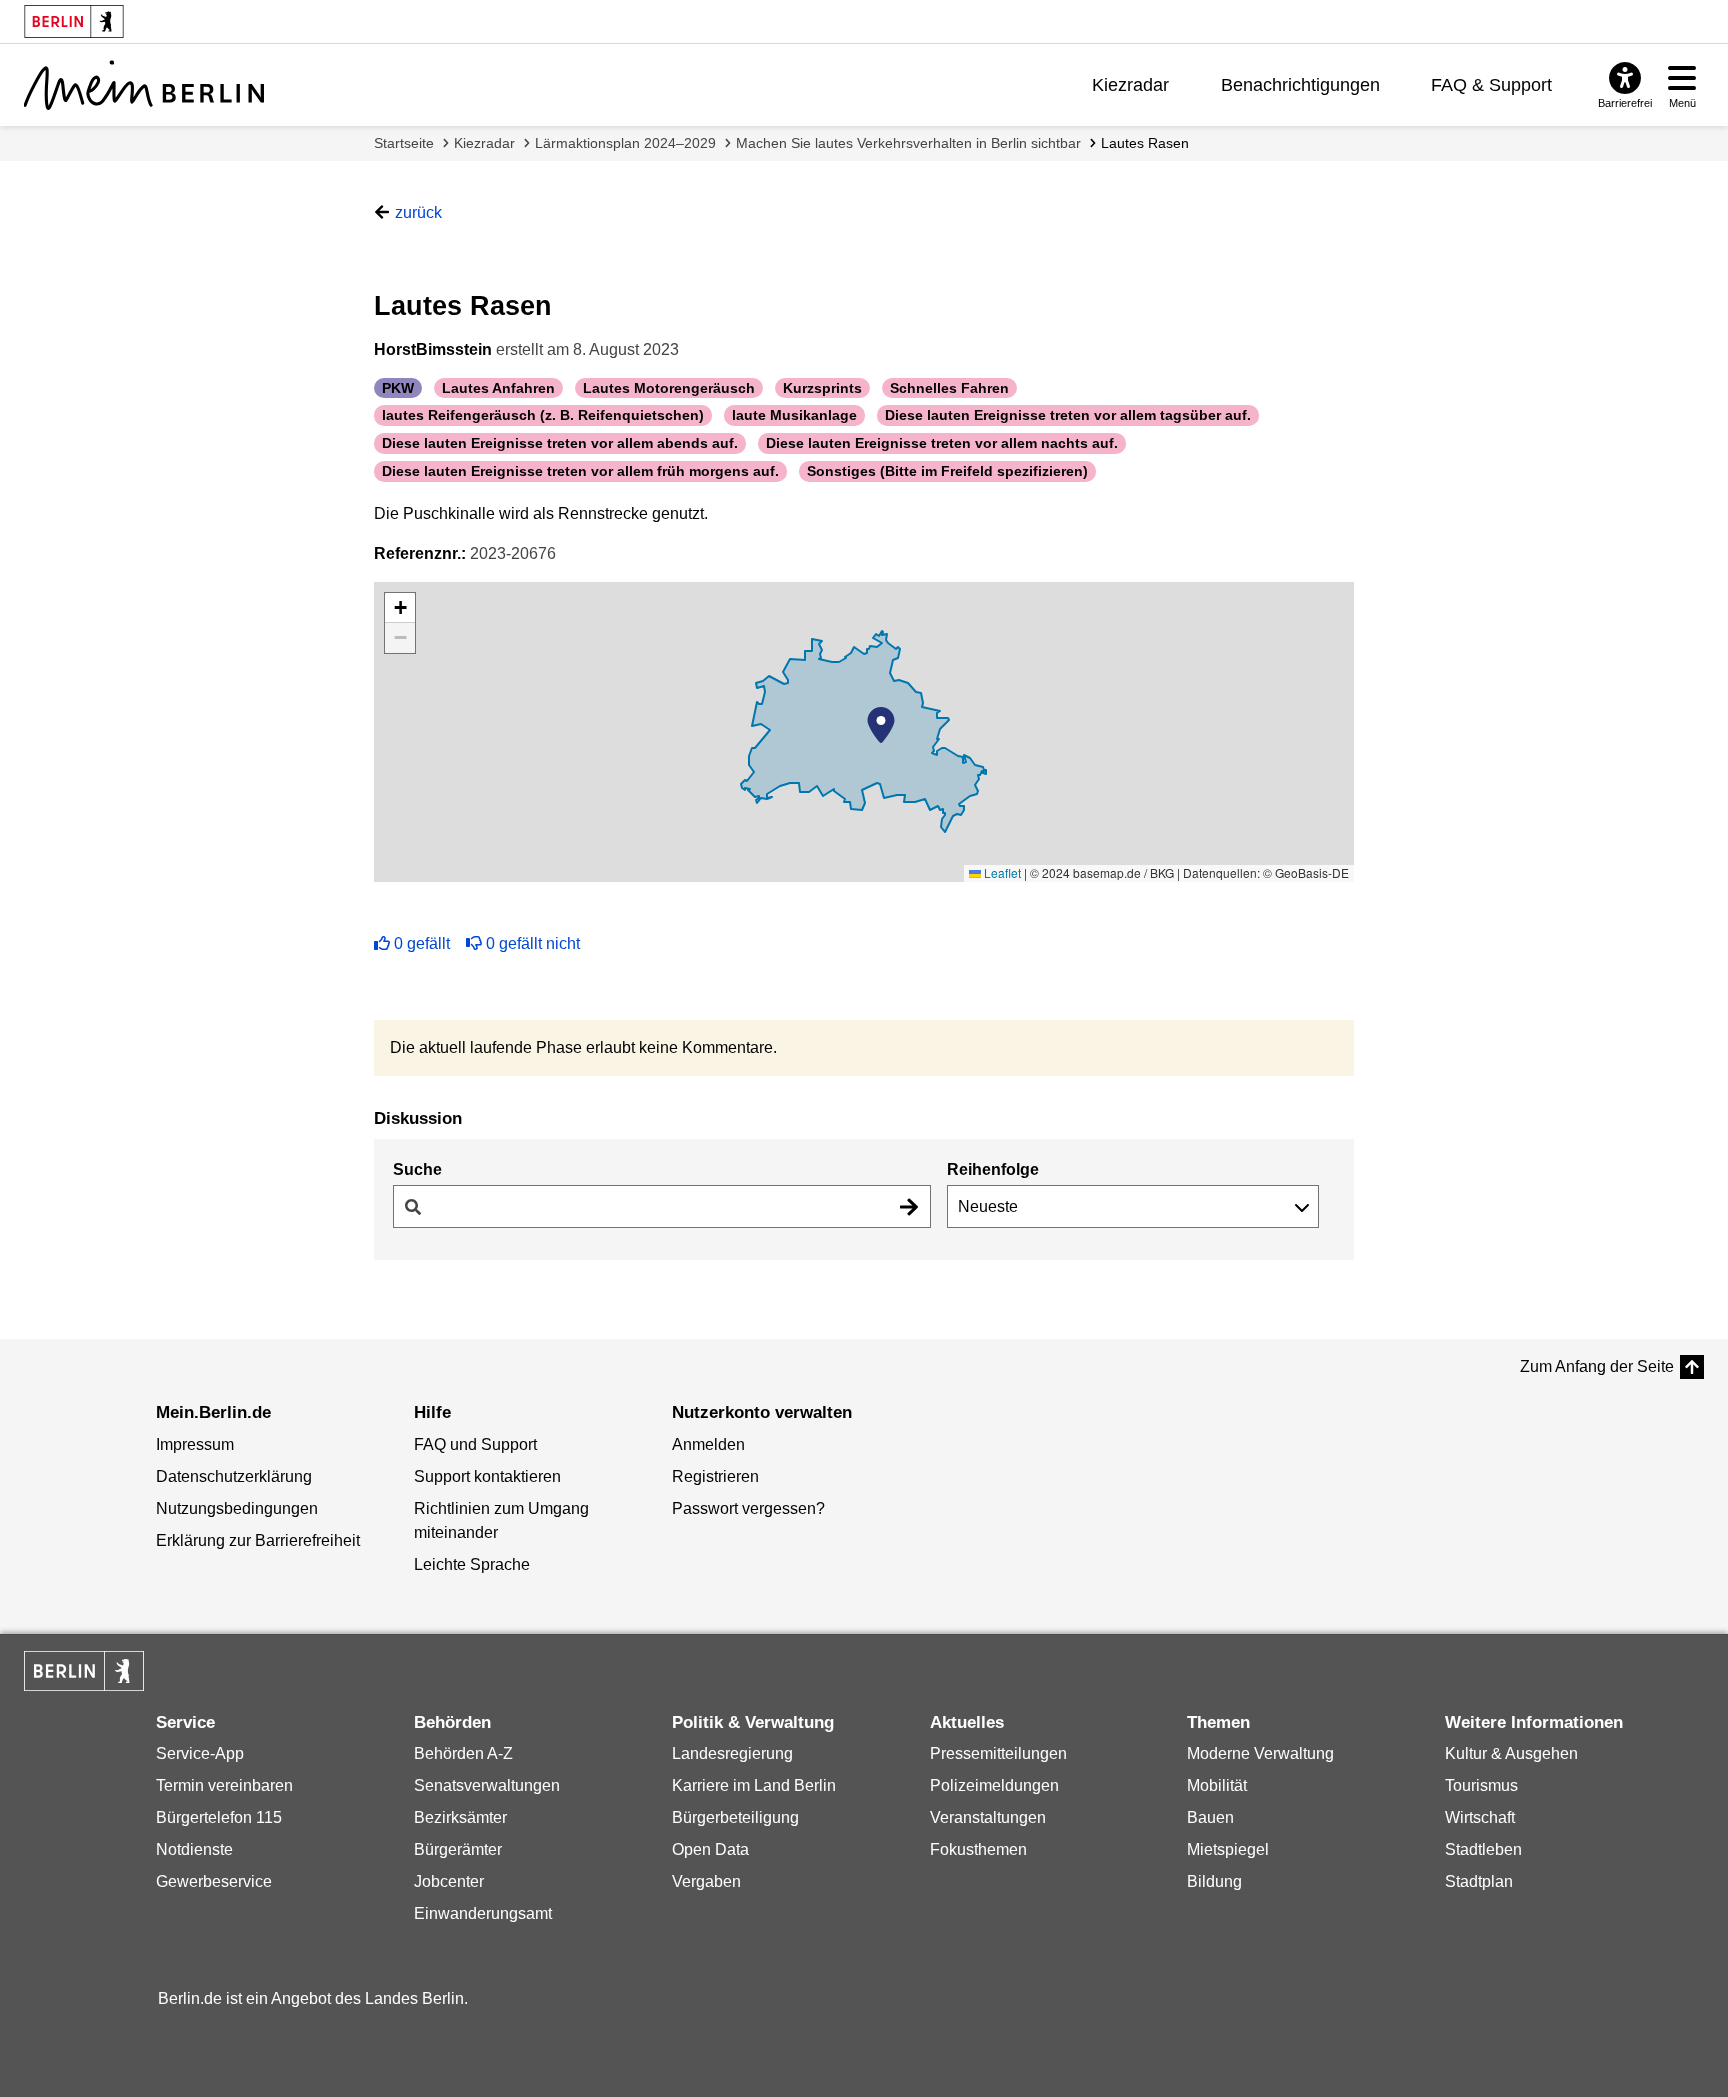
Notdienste (194, 1849)
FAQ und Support (475, 1444)
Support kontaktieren (487, 1476)
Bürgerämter (458, 1849)
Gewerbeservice (214, 1881)
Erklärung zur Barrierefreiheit (258, 1540)
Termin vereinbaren (224, 1785)
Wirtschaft (1480, 1817)
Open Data (710, 1849)
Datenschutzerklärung (234, 1476)
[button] (881, 725)
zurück (418, 212)
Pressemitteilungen (998, 1753)
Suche (417, 1169)
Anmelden (708, 1444)
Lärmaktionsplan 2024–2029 (625, 143)
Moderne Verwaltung (1260, 1753)
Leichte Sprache (472, 1564)
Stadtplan (1479, 1881)
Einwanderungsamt (483, 1913)
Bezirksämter (460, 1817)
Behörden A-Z (463, 1753)
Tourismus (1481, 1785)
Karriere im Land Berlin (754, 1785)
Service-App (200, 1753)
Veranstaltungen (988, 1817)
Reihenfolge (993, 1169)
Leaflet (1001, 872)
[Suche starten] (909, 1206)
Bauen (1210, 1817)
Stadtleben (1483, 1849)
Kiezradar (1130, 85)
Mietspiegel (1228, 1849)
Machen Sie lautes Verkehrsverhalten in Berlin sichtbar (908, 143)
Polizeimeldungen (994, 1785)
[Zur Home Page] (144, 85)
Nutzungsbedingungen (237, 1508)
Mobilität (1217, 1785)
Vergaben (706, 1881)
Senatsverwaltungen (487, 1785)
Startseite (404, 143)
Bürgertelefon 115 (219, 1817)
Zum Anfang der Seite (1597, 1366)
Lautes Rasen (1145, 143)
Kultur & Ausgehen (1511, 1753)
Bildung (1214, 1881)
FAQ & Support (1491, 85)
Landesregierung (732, 1753)
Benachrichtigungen (1300, 85)
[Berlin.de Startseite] (84, 1671)
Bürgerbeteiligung (735, 1817)
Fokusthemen (978, 1849)
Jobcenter (449, 1881)
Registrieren (715, 1476)
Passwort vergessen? (748, 1508)
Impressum (195, 1444)
